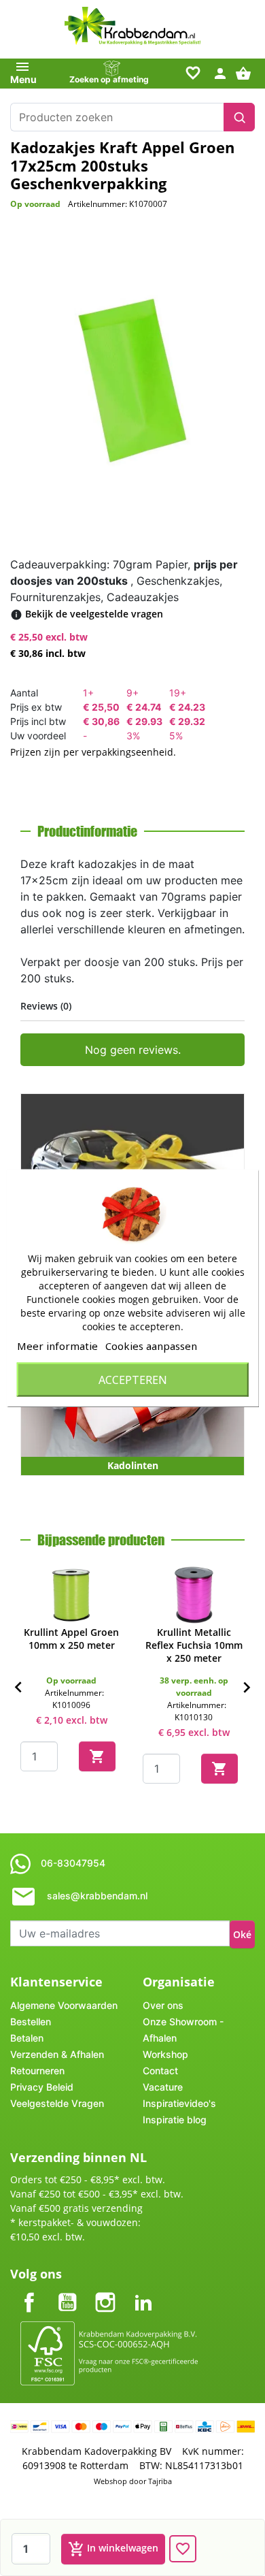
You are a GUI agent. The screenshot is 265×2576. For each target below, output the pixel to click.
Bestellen (31, 2022)
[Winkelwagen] (245, 73)
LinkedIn (143, 2291)
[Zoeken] (239, 117)
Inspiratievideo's (179, 2103)
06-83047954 (73, 1863)
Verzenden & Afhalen (57, 2054)
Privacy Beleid (42, 2087)
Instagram (105, 2291)
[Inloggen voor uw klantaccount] (220, 73)
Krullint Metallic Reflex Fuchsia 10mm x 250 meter (194, 1645)
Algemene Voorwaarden (64, 2005)
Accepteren (133, 1380)
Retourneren (37, 2071)
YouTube (67, 2291)
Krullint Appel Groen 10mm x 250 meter (71, 1639)
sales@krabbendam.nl (97, 1896)
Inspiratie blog (175, 2120)
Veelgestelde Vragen (57, 2103)
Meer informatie (57, 1346)
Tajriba (160, 2481)
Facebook (29, 2291)
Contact (160, 2071)
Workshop (165, 2054)
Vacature (163, 2087)
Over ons (163, 2005)
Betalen (27, 2038)
